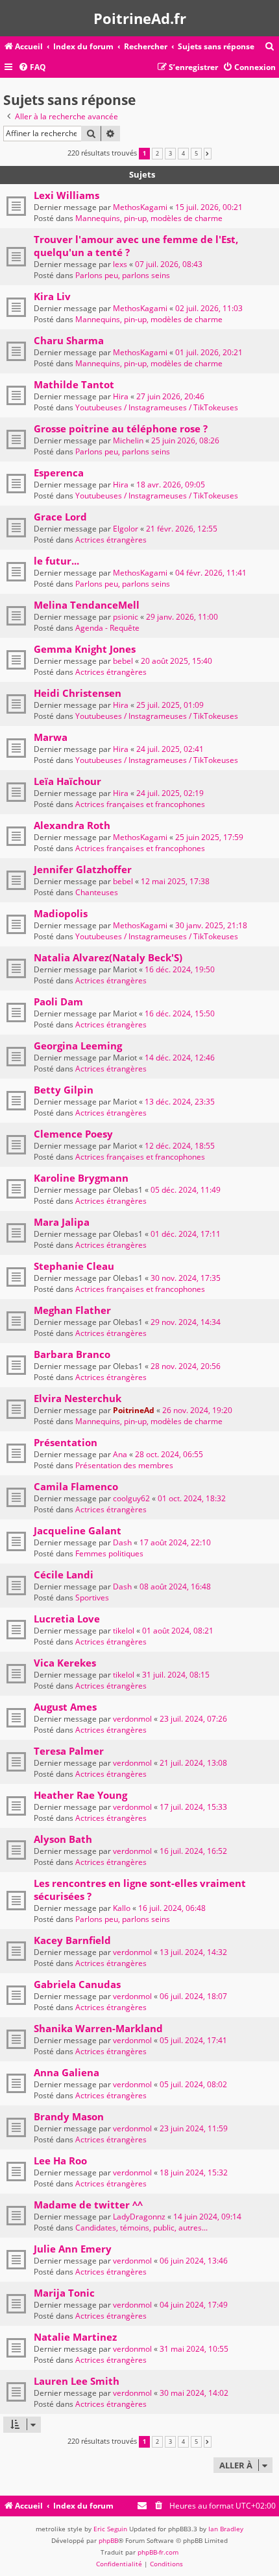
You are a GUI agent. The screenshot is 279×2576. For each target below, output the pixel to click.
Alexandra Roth (72, 825)
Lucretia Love (67, 1619)
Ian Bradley (226, 2529)
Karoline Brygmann (81, 1178)
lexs (120, 264)
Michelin (128, 440)
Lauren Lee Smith (77, 2381)
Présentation (66, 1442)
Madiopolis (61, 913)
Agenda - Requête (107, 628)
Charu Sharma (69, 340)
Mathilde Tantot (74, 384)
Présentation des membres (124, 1465)
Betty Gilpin (64, 1090)
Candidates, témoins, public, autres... (141, 2228)
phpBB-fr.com (158, 2552)
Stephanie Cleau (74, 1266)
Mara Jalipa (62, 1222)
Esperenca (59, 473)
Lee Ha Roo (60, 2160)
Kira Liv (52, 296)
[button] (207, 154)
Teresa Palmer (69, 1751)
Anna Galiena (67, 2072)
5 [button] (196, 154)
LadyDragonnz (139, 2217)
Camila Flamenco (76, 1486)
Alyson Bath (63, 1839)
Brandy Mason (69, 2116)
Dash (122, 1542)
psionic (126, 617)
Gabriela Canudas (77, 1984)
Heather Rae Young (80, 1795)
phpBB (108, 2540)
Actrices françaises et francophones (140, 804)
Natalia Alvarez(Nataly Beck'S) (108, 957)
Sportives (92, 1598)
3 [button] (170, 154)
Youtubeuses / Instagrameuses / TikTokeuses (157, 407)
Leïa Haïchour (67, 781)
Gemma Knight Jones (85, 649)
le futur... (56, 561)
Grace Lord (60, 517)
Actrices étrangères (111, 540)
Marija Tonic (64, 2293)
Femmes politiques (109, 1553)
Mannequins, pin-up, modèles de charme (149, 218)
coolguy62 (131, 1498)
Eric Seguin (110, 2529)
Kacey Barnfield (72, 1940)
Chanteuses (97, 892)
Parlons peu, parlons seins (123, 275)
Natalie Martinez (75, 2337)
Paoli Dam (58, 1001)
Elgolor (126, 529)
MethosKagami (140, 207)
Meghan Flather (72, 1310)
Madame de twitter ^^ (88, 2205)
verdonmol (132, 1719)
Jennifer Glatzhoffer (83, 869)
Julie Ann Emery (73, 2249)
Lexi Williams (67, 195)
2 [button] (157, 154)
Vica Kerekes (65, 1663)
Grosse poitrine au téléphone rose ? (121, 428)
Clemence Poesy (73, 1134)
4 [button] (183, 154)
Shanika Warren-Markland (98, 2028)
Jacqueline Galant (78, 1530)
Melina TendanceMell (87, 605)
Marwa (51, 737)
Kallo (122, 1908)
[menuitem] (270, 47)
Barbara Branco (72, 1354)
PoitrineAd (134, 1410)
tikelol (124, 1631)
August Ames (65, 1707)
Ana (120, 1454)
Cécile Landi (64, 1575)
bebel (123, 661)
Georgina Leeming (78, 1046)
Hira (121, 396)
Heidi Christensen (78, 693)
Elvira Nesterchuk (78, 1398)
